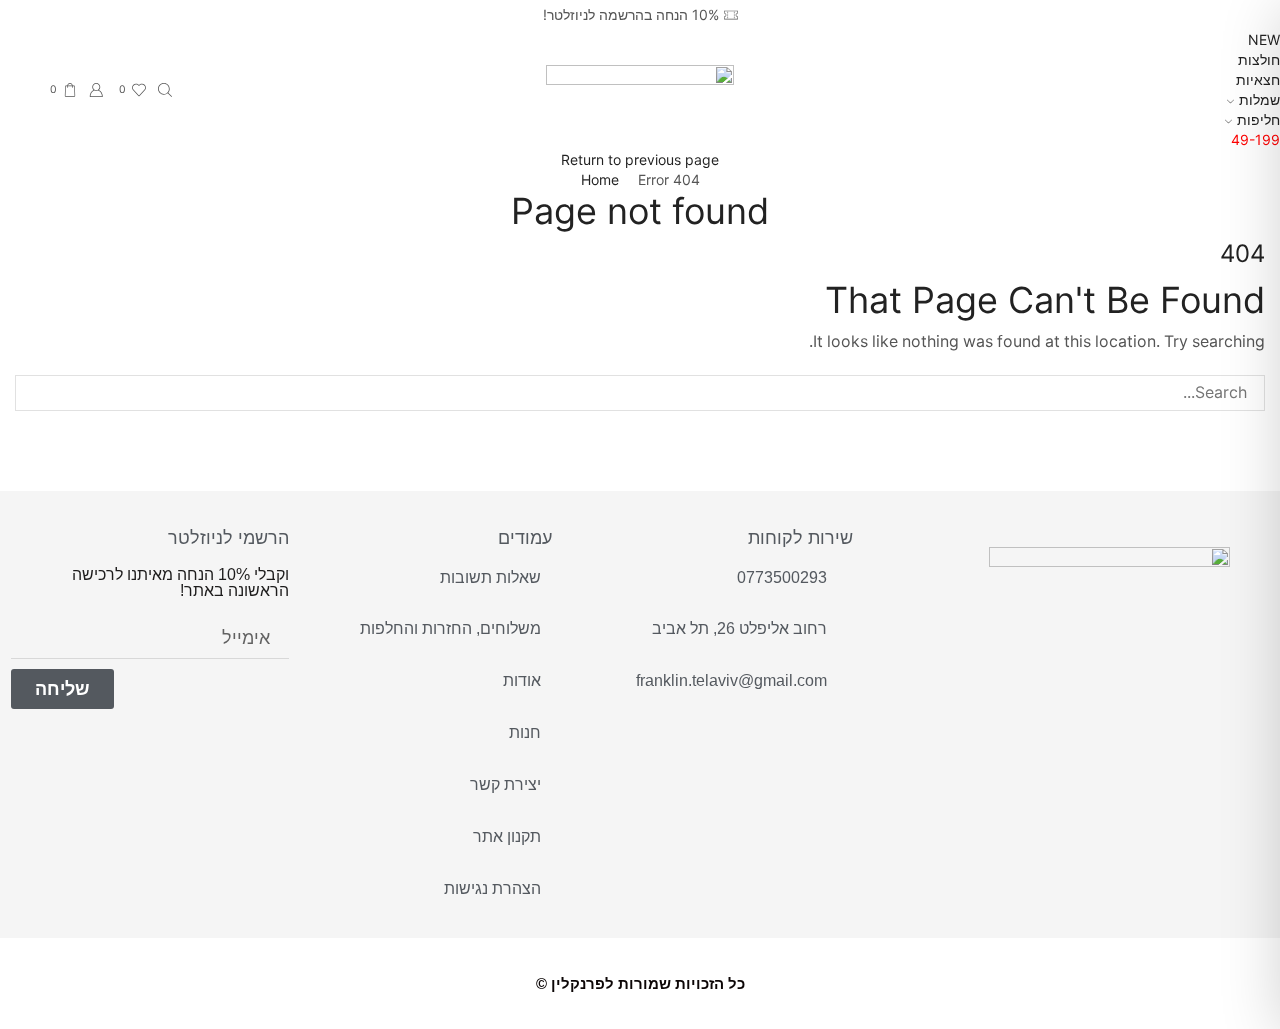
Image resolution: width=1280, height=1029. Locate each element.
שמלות (1259, 99)
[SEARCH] (33, 393)
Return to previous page (640, 159)
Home (600, 179)
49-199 (1255, 139)
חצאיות (1258, 79)
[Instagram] (1048, 671)
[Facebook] (1095, 671)
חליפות (1258, 119)
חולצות (1259, 59)
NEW (1264, 39)
